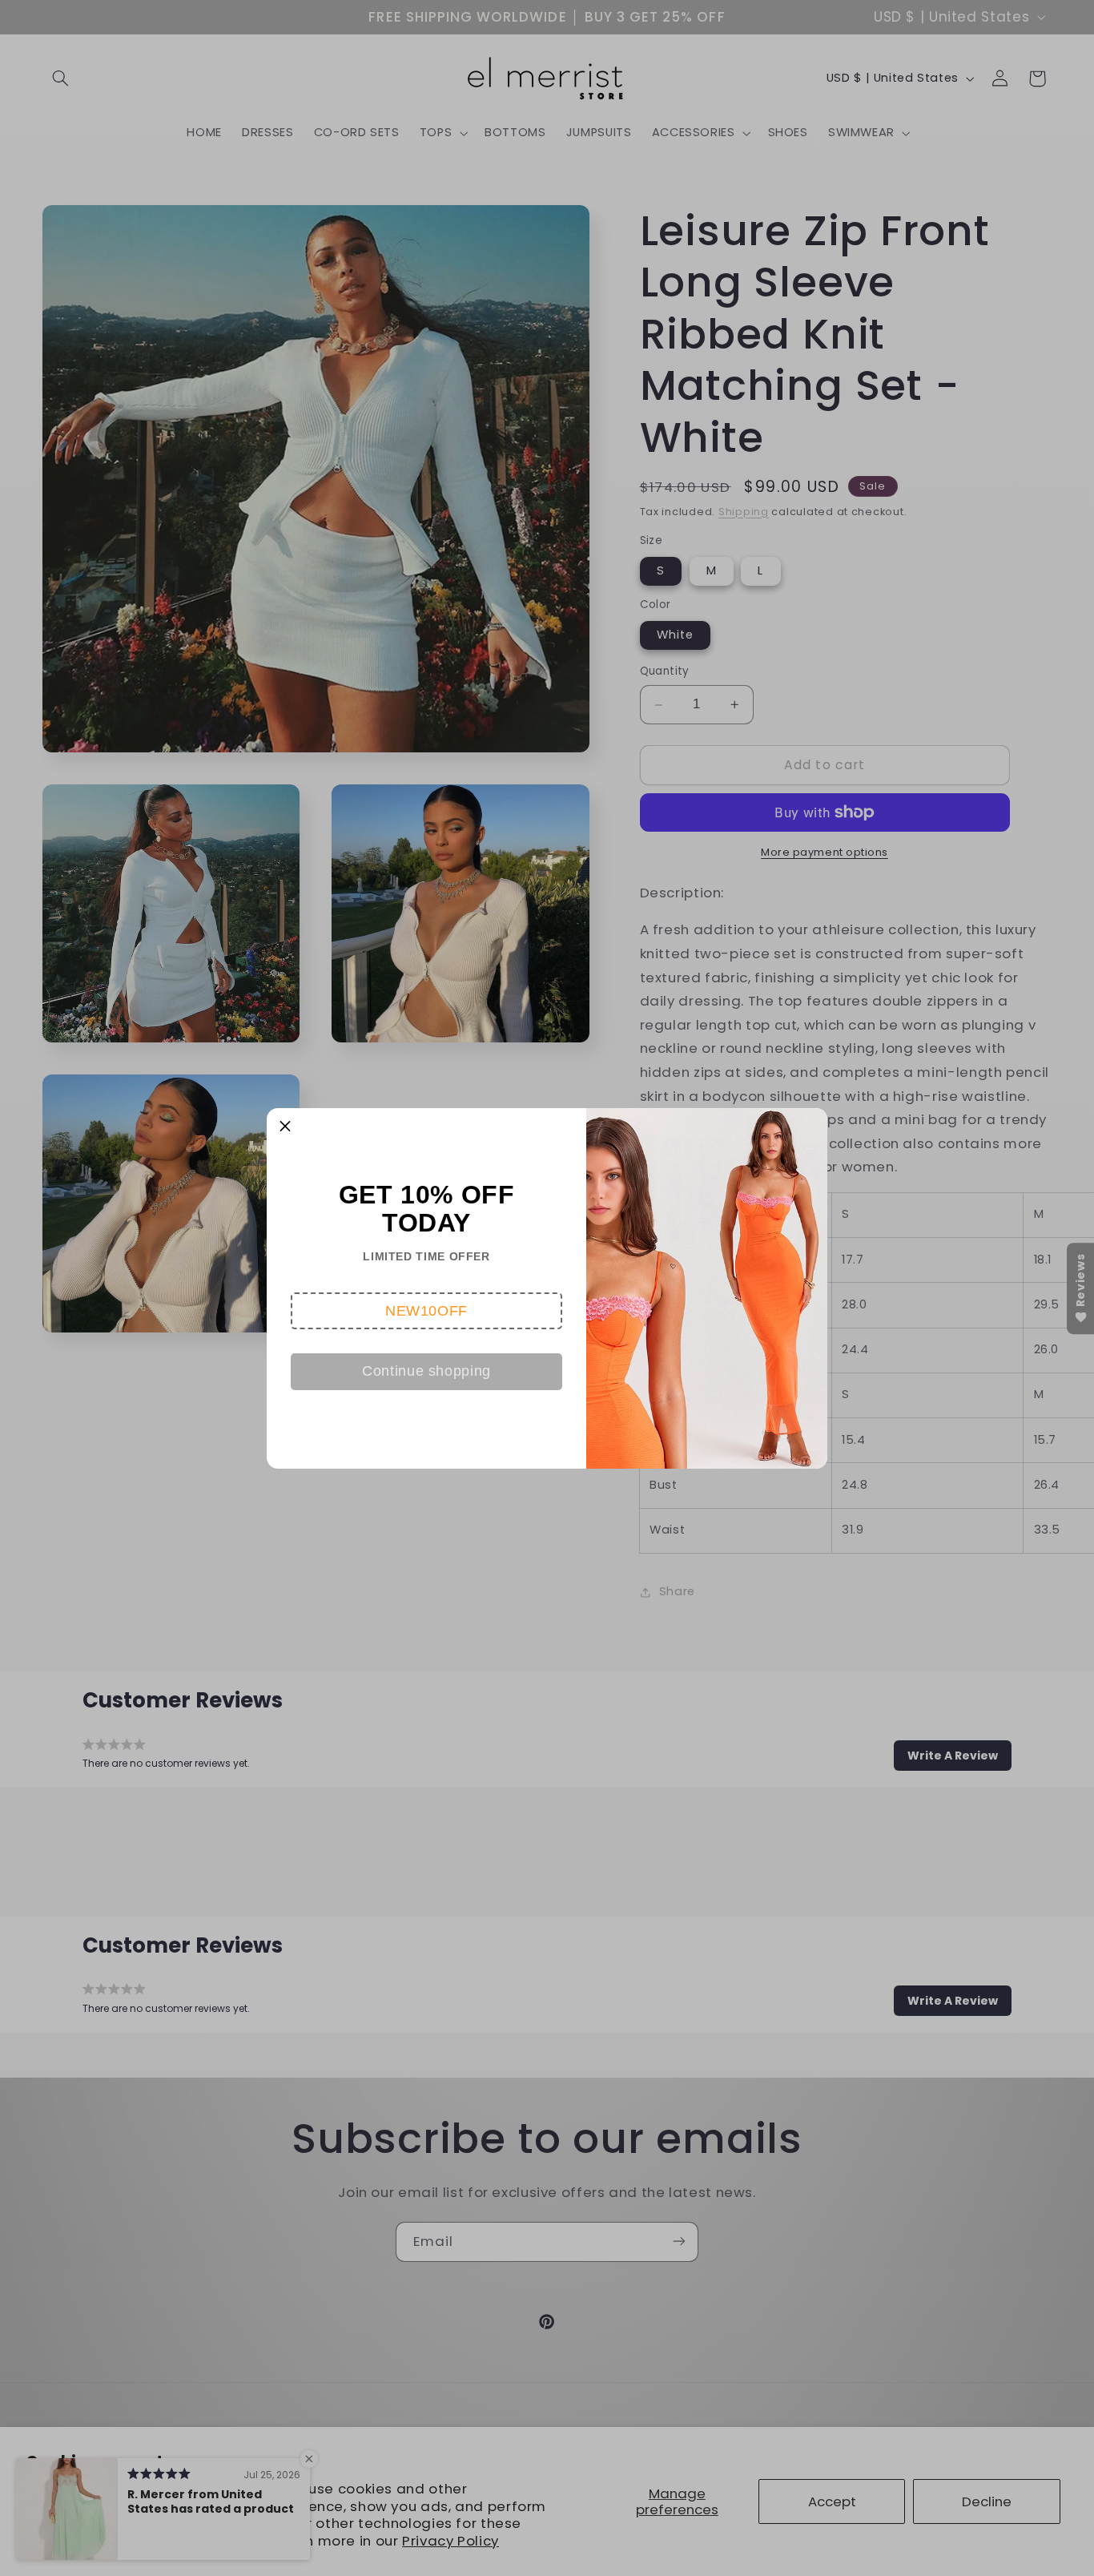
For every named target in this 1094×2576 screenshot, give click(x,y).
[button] (426, 1311)
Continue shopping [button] (426, 1371)
